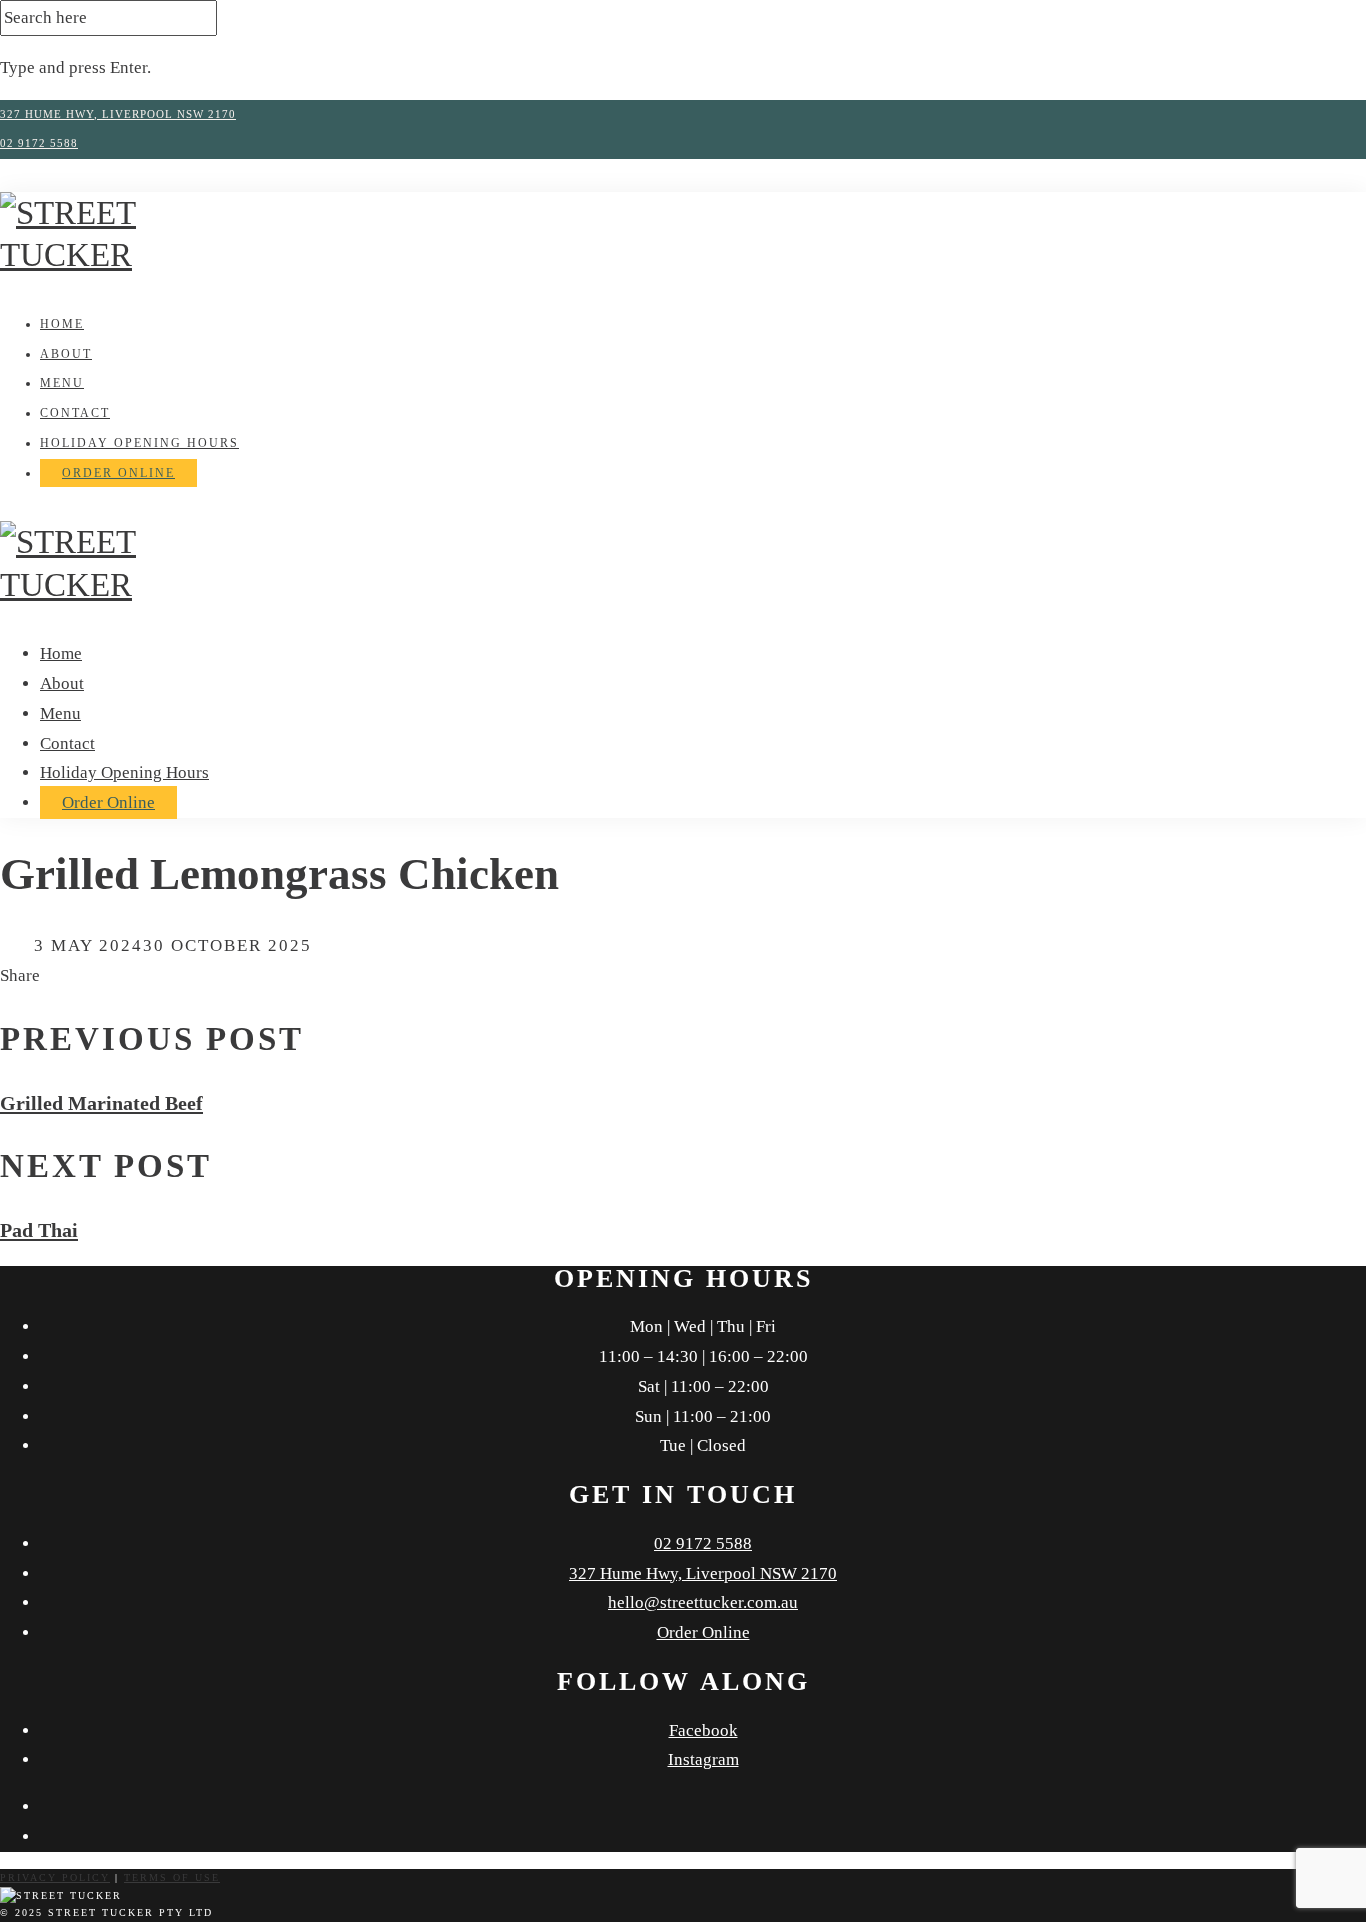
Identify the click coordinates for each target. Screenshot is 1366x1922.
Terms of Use (172, 1877)
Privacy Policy (55, 1877)
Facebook (703, 1730)
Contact (75, 413)
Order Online (118, 473)
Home (62, 324)
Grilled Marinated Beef (101, 1103)
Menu (62, 383)
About (66, 354)
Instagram (703, 1759)
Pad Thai (39, 1230)
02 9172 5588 (39, 143)
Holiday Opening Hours (139, 443)
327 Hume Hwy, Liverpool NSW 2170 (118, 114)
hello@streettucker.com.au (703, 1602)
